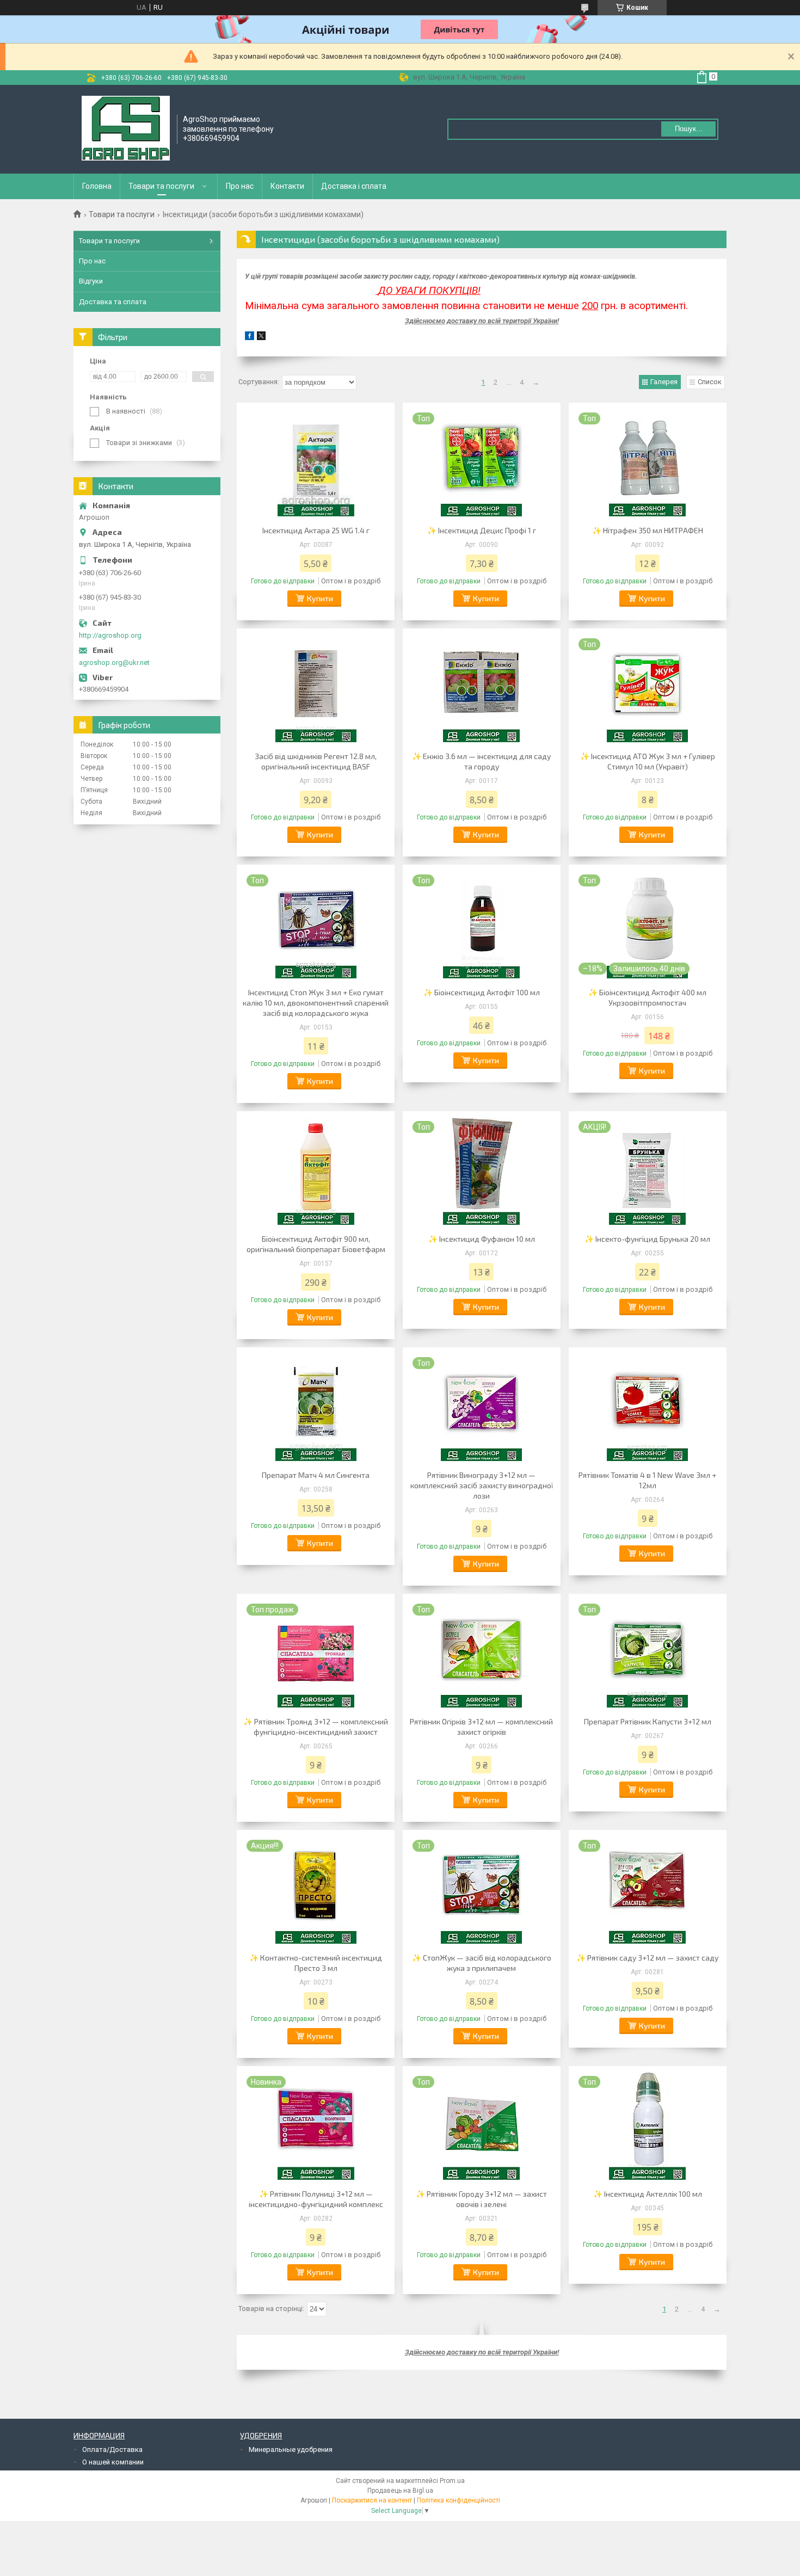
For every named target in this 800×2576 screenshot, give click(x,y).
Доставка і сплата (354, 186)
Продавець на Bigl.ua (400, 2491)
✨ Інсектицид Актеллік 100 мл (648, 2194)
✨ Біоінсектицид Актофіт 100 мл (482, 992)
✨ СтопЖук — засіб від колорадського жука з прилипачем (482, 1963)
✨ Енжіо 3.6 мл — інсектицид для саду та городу (481, 761)
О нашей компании (113, 2462)
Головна (97, 186)
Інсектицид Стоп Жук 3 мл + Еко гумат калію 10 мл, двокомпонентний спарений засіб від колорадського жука (316, 1003)
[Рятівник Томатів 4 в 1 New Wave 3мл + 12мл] (648, 1407)
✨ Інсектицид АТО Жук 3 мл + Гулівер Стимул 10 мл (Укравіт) (648, 761)
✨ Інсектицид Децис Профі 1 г (482, 530)
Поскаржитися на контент (372, 2500)
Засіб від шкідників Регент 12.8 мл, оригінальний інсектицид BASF (316, 761)
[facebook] (250, 338)
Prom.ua (452, 2481)
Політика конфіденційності (459, 2500)
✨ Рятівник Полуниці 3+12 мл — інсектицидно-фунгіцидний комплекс (316, 2199)
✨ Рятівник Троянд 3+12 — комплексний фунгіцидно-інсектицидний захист (316, 1727)
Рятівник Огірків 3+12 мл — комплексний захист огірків (481, 1727)
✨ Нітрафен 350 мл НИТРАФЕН (648, 530)
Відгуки (91, 281)
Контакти (287, 186)
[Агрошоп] (126, 128)
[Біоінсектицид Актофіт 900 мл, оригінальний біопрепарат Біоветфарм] (316, 1171)
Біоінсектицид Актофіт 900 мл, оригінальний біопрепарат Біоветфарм (316, 1244)
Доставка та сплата (113, 302)
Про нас (240, 186)
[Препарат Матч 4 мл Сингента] (316, 1407)
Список (710, 382)
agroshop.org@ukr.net (114, 663)
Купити (320, 598)
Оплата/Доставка (112, 2449)
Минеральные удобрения (291, 2449)
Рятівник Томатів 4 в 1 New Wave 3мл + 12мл (647, 1480)
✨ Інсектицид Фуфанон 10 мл (482, 1239)
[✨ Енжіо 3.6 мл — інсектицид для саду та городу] (482, 688)
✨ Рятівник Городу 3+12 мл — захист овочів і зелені (481, 2199)
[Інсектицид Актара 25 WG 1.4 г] (316, 463)
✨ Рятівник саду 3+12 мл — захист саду (647, 1958)
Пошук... (689, 129)
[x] (261, 338)
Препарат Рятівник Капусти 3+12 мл (648, 1721)
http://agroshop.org (110, 635)
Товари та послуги (161, 186)
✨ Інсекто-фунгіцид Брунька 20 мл (647, 1239)
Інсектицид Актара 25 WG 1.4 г (316, 530)
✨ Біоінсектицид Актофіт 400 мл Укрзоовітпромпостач (647, 997)
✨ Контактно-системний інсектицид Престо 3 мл (316, 1963)
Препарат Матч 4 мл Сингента (316, 1475)
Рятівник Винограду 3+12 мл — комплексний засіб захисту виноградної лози (482, 1485)
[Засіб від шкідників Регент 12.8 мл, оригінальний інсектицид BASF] (316, 688)
